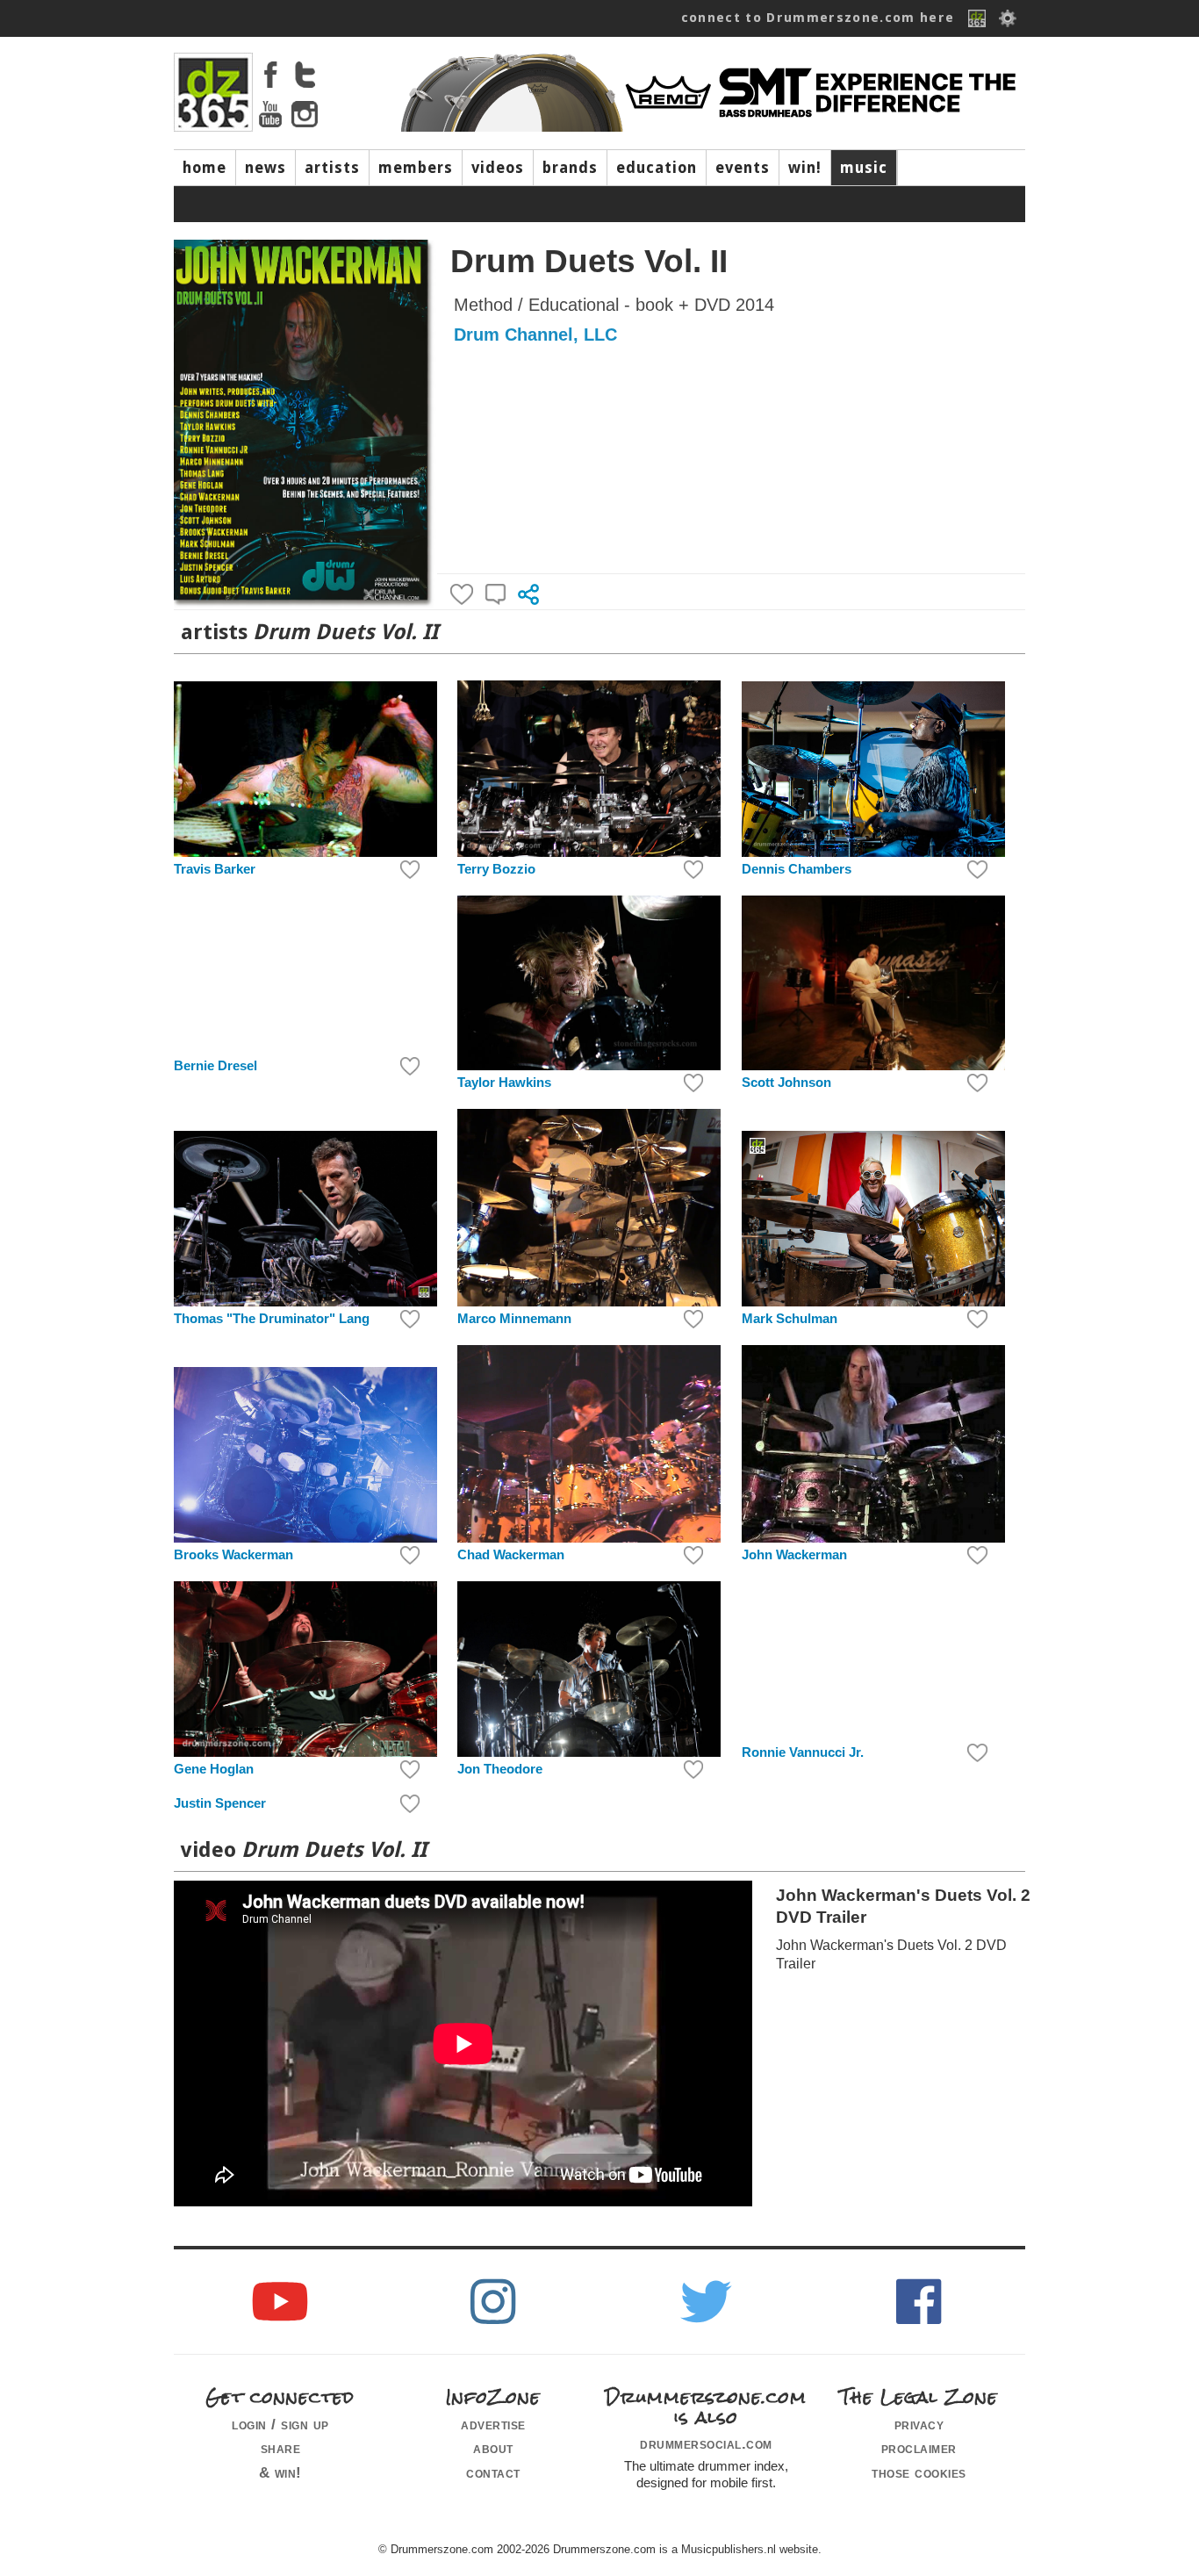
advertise (493, 2424)
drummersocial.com (706, 2443)
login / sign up (280, 2424)
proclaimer (919, 2448)
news (266, 168)
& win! (280, 2472)
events (743, 168)
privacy (919, 2424)
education (657, 168)
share (281, 2448)
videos (498, 168)
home (205, 168)
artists (332, 168)
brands (570, 168)
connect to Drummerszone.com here (818, 18)
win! (805, 168)
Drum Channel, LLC (535, 335)
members (416, 168)
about (493, 2448)
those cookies (919, 2472)
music (864, 168)
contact (493, 2472)
